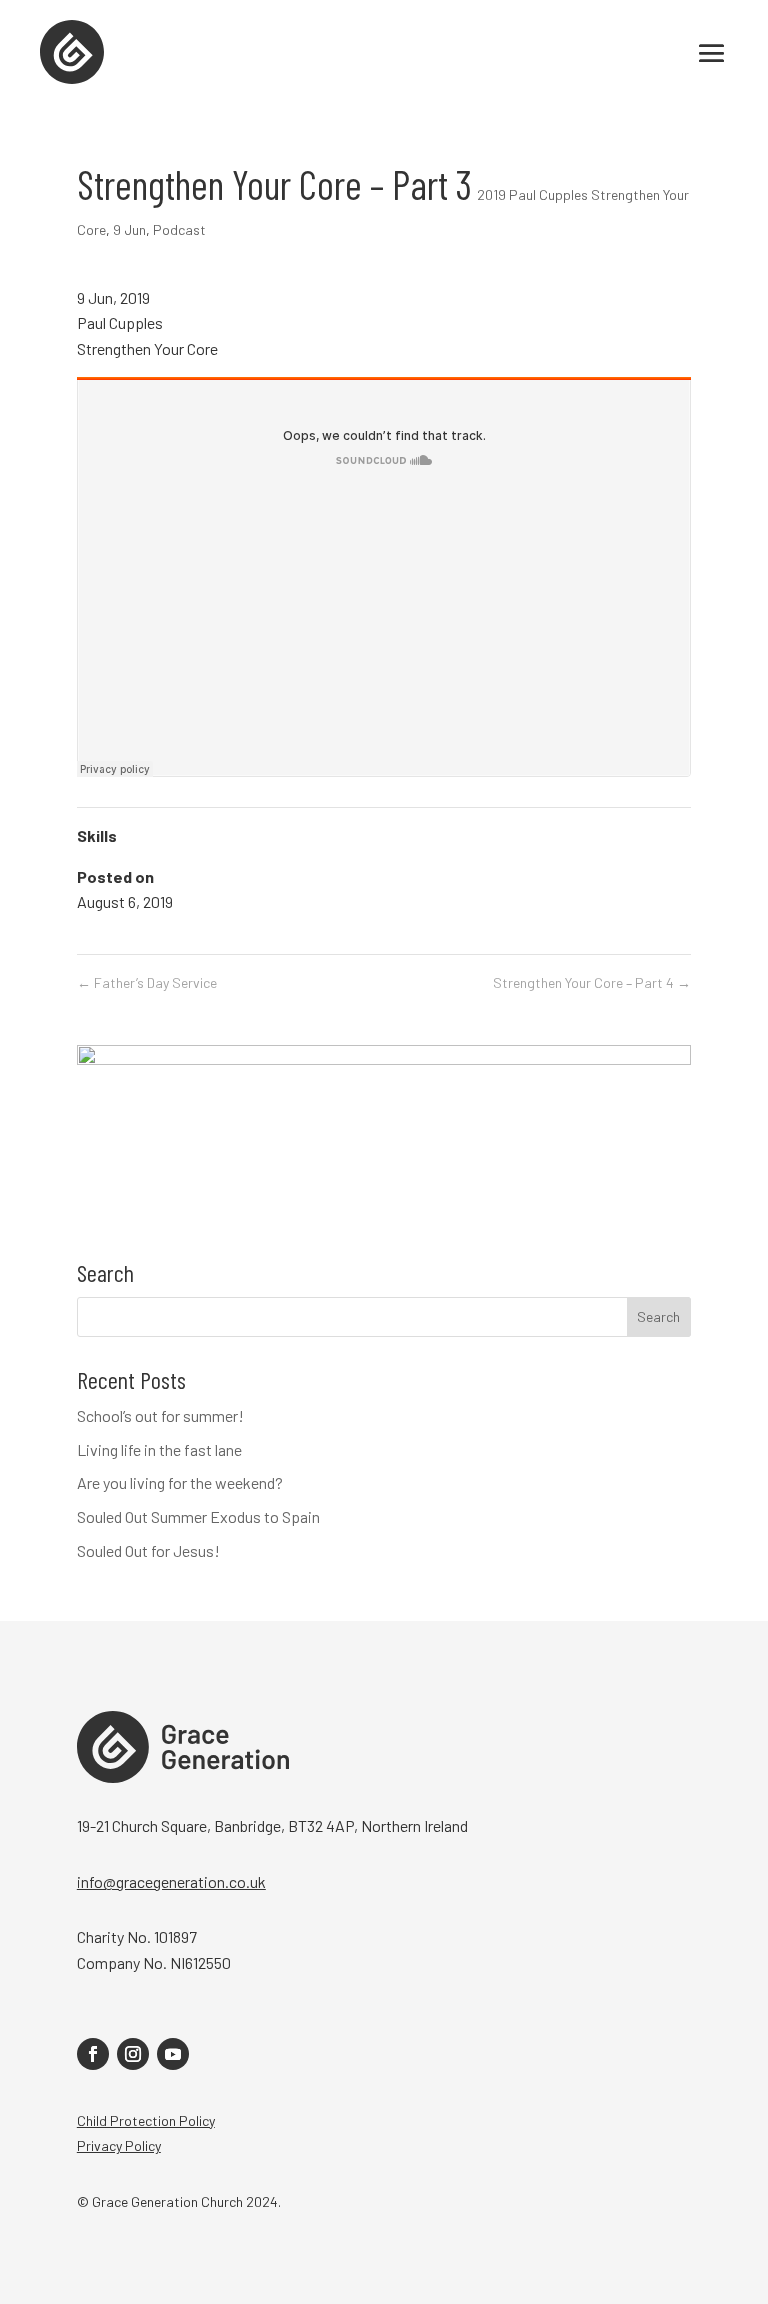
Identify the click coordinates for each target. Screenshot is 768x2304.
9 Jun (129, 229)
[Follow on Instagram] (133, 2054)
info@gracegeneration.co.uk (171, 1881)
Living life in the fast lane (159, 1449)
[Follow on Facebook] (93, 2054)
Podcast (179, 229)
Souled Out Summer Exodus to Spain (198, 1516)
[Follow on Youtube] (173, 2054)
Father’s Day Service (147, 982)
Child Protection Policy (146, 2120)
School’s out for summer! (160, 1415)
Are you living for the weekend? (180, 1482)
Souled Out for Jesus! (148, 1550)
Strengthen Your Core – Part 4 (592, 982)
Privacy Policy (119, 2145)
